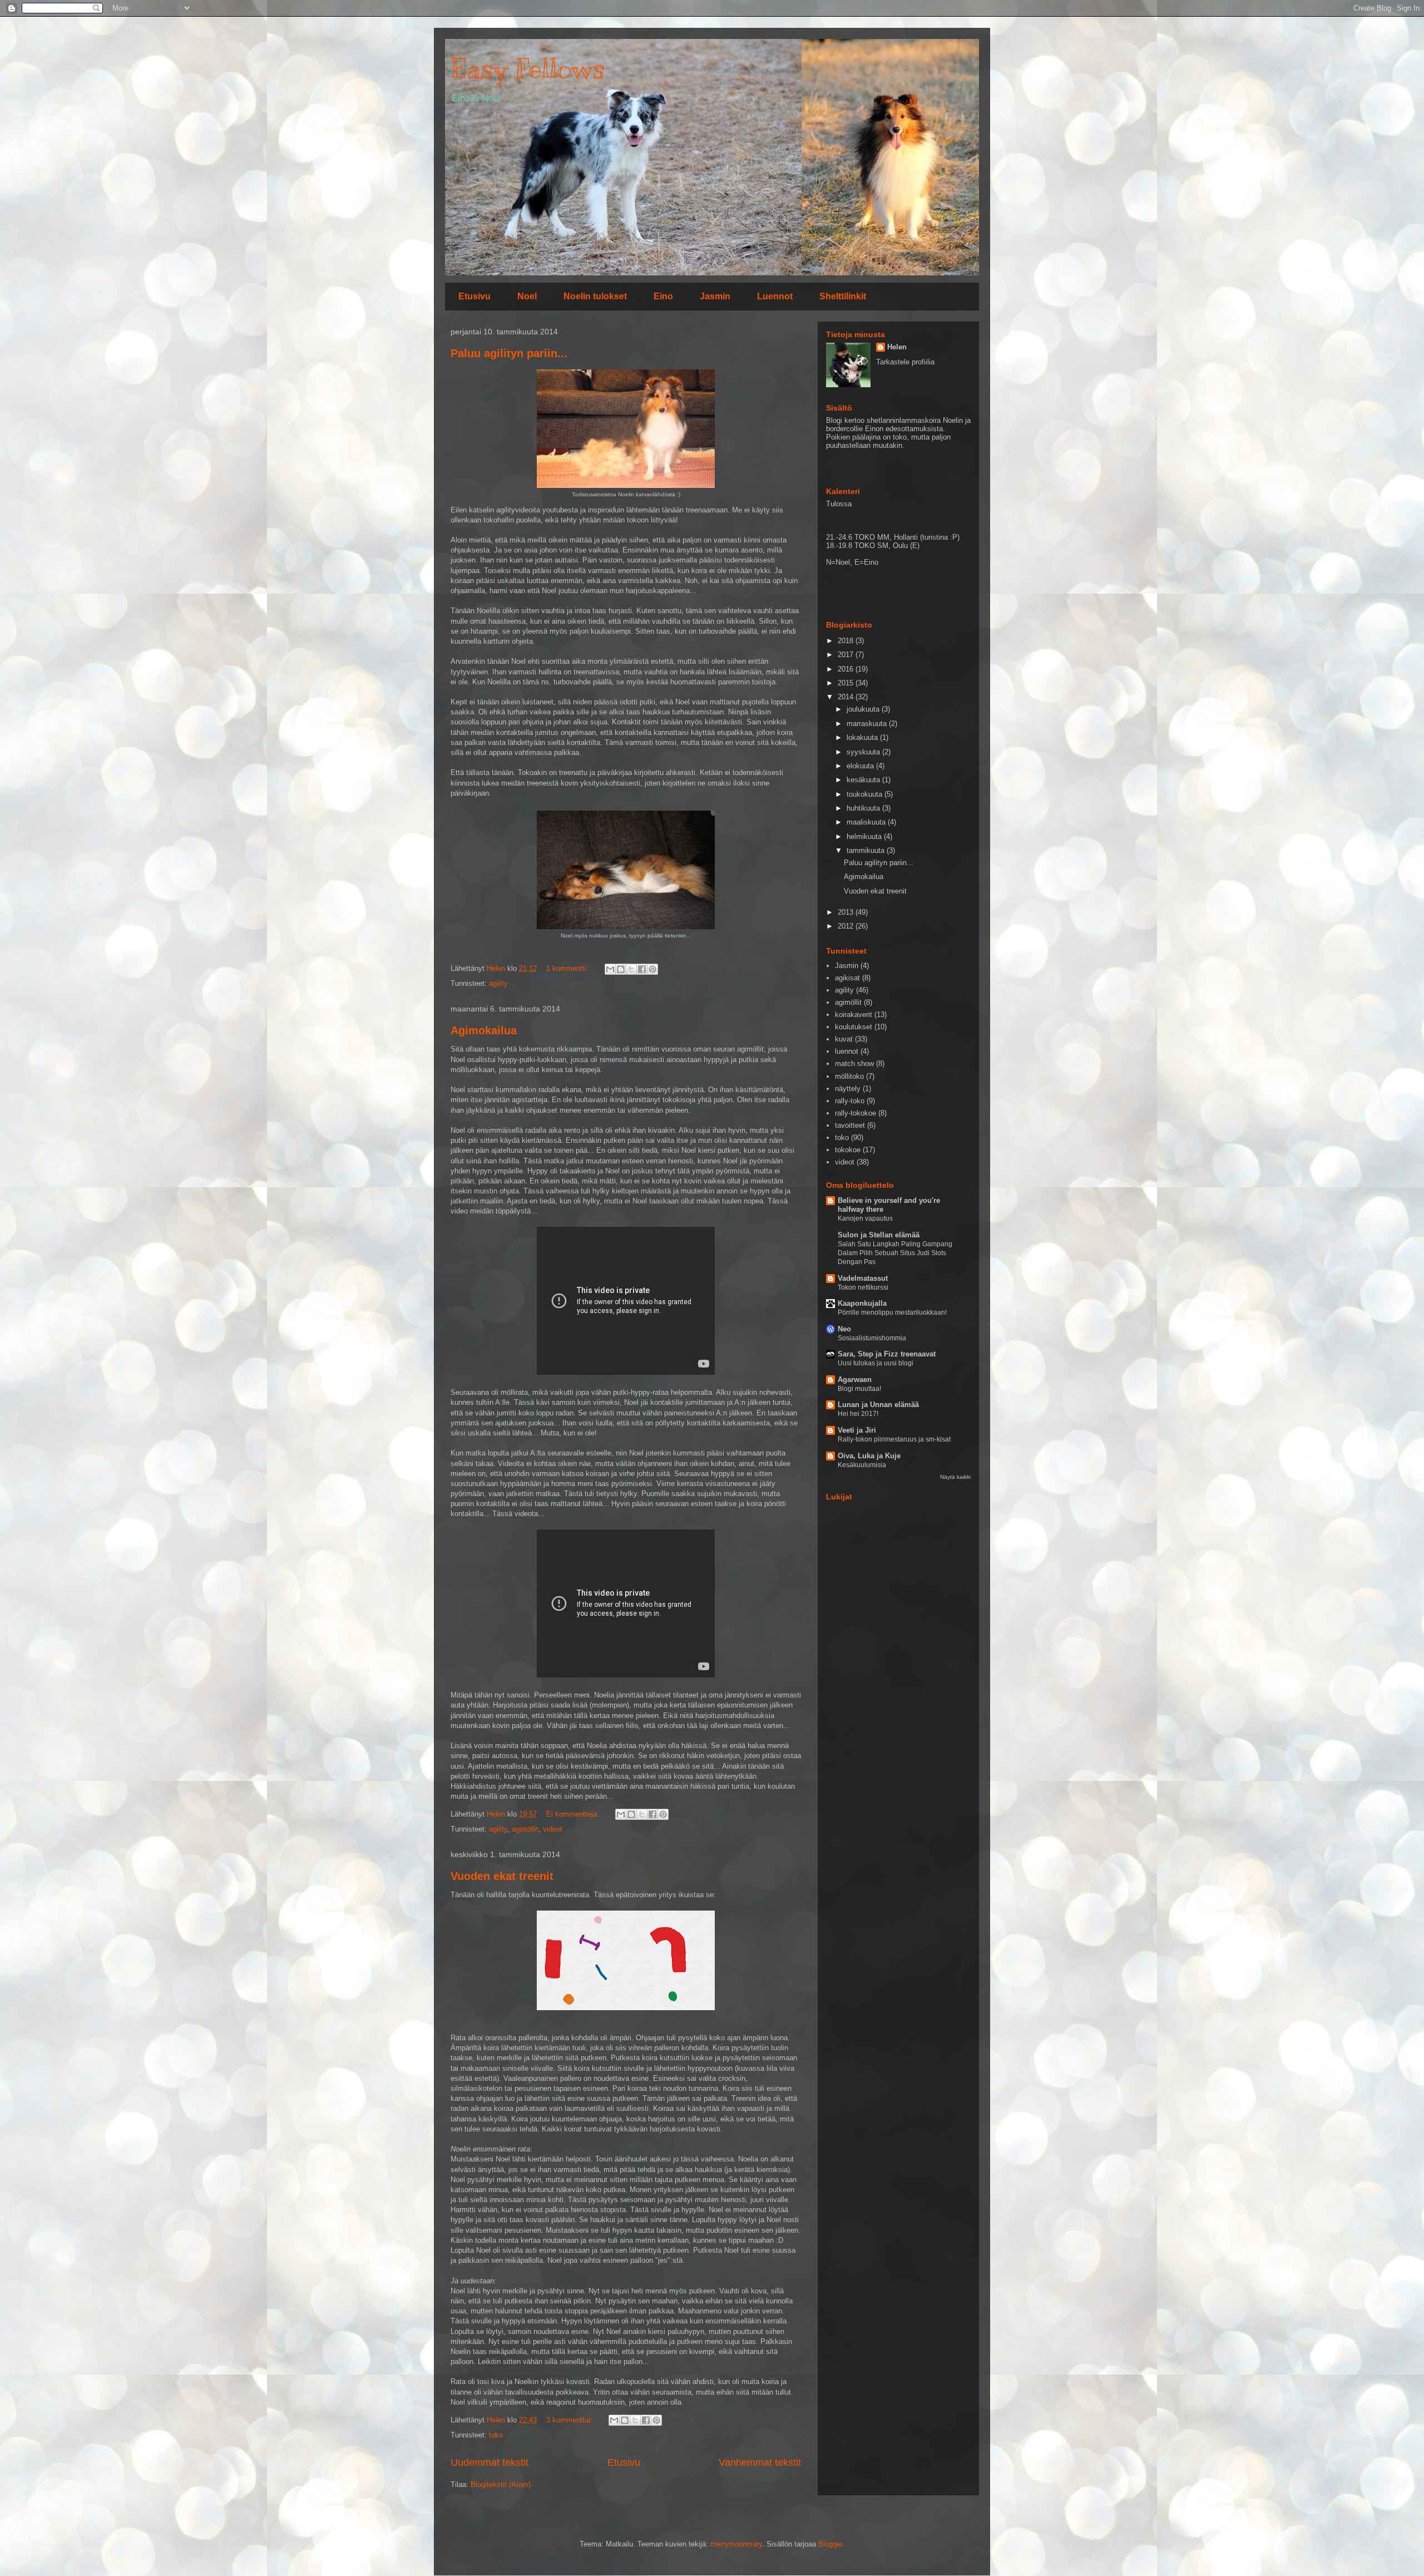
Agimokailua (484, 1030)
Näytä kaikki (955, 1477)
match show (854, 1064)
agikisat (847, 978)
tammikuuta (867, 850)
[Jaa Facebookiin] (642, 969)
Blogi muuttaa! (859, 1389)
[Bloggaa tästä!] (621, 969)
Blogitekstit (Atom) (501, 2484)
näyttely (848, 1089)
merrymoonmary (736, 2544)
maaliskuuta (867, 822)
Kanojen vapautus (865, 1218)
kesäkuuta (864, 780)
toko (496, 2435)
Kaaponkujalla (862, 1303)
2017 (847, 655)
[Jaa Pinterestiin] (652, 969)
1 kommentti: (568, 968)
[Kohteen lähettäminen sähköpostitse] (610, 969)
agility (498, 983)
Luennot (775, 296)
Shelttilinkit (843, 296)
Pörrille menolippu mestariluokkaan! (892, 1312)
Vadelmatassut (863, 1278)
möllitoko (849, 1076)
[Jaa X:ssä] (631, 969)
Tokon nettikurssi (863, 1287)
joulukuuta (864, 709)
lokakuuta (863, 737)
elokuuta (861, 766)
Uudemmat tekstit (489, 2463)
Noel (527, 296)
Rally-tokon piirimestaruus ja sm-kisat (894, 1439)
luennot (847, 1051)
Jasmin (715, 296)
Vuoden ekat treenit (502, 1876)
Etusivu (474, 296)
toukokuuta (866, 794)
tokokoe (848, 1150)
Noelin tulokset (595, 296)
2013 (847, 912)
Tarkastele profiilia (905, 362)
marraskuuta (868, 724)
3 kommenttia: (570, 2420)
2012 (847, 926)
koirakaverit (854, 1015)
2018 (847, 641)
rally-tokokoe (856, 1113)
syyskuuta (864, 752)
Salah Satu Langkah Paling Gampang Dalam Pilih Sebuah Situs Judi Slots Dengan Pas (895, 1253)
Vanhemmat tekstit (760, 2463)
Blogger (830, 2544)
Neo (844, 1329)
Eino (663, 296)
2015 (847, 683)
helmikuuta (865, 837)
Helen (897, 347)
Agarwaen (855, 1380)
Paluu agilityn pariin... (509, 353)
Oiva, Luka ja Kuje (869, 1456)
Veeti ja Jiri (857, 1430)
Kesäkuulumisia (862, 1465)
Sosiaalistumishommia (872, 1338)
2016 (847, 669)
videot (553, 1829)
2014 (847, 697)
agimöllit (525, 1829)
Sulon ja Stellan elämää (879, 1235)
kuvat (844, 1039)
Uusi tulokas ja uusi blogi (876, 1363)
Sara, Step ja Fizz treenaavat (887, 1354)
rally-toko (850, 1101)
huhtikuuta (864, 808)
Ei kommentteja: (574, 1814)
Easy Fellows (528, 68)
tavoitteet (850, 1125)
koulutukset (854, 1027)
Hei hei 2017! (858, 1414)
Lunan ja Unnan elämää (878, 1405)
